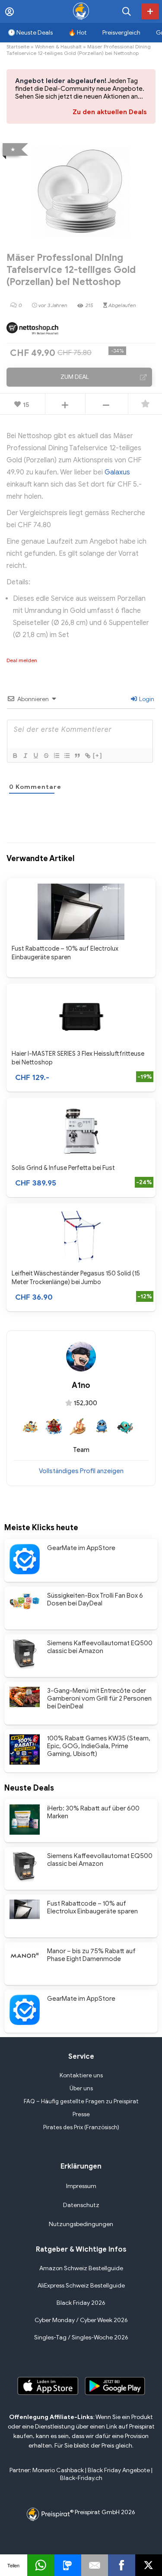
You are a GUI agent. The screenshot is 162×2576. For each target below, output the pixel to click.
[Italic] (25, 756)
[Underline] (35, 756)
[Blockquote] (77, 756)
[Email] (95, 2565)
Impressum (81, 2186)
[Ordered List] (56, 756)
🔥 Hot (78, 33)
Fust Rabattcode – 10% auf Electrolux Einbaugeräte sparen (92, 1907)
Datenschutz (81, 2205)
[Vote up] (65, 405)
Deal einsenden (150, 11)
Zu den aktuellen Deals (110, 112)
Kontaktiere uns (81, 2075)
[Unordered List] (67, 756)
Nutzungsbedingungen (81, 2224)
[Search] (127, 11)
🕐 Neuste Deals (30, 33)
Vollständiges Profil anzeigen (81, 1471)
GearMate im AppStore (81, 1548)
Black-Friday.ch (81, 2478)
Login (146, 699)
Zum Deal (75, 377)
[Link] (87, 756)
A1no (81, 1385)
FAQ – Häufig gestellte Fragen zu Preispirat (81, 2101)
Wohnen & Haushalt (58, 46)
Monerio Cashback (58, 2470)
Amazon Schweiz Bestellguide (81, 2268)
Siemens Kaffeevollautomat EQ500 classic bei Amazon (100, 1647)
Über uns (81, 2088)
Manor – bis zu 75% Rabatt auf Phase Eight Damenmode (91, 1955)
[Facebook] (122, 2565)
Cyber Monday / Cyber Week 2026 (81, 2320)
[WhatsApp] (41, 2565)
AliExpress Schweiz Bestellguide (81, 2286)
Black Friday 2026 (81, 2303)
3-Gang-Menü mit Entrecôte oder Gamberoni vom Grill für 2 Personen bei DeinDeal (99, 1698)
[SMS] (68, 2565)
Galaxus (117, 472)
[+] (98, 755)
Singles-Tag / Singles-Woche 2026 (81, 2337)
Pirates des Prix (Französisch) (81, 2127)
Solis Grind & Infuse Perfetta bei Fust (63, 1168)
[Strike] (46, 756)
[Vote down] (106, 405)
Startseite (18, 46)
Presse (81, 2114)
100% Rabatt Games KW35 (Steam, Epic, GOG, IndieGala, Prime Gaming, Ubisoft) (99, 1746)
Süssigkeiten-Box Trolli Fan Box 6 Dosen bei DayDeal (95, 1599)
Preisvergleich (121, 33)
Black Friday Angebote (119, 2470)
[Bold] (15, 756)
